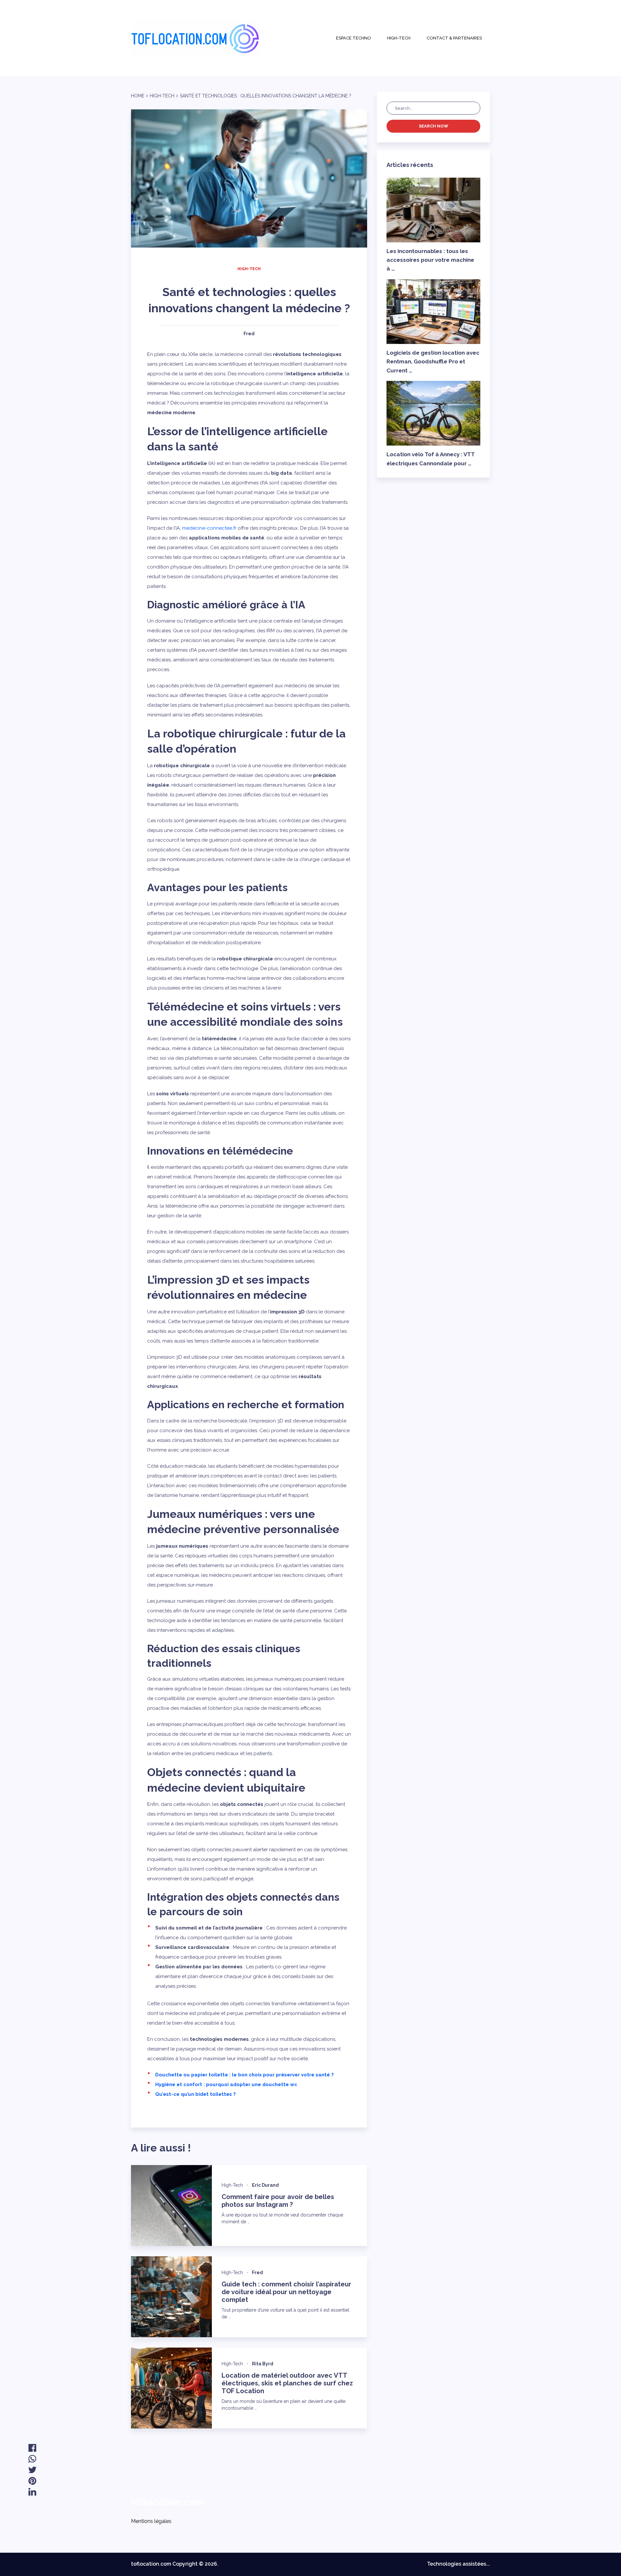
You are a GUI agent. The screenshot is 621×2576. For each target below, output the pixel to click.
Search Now (434, 126)
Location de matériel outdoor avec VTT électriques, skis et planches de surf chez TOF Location (287, 2383)
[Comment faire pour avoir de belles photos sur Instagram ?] (171, 2206)
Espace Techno (354, 38)
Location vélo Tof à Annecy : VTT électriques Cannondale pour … (431, 459)
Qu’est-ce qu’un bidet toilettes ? (196, 2094)
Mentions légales (151, 2521)
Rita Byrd (263, 2364)
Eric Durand (265, 2185)
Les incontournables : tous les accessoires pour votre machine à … (430, 260)
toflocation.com (168, 2502)
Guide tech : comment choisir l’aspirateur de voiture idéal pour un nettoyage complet (286, 2292)
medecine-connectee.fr (209, 528)
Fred (249, 334)
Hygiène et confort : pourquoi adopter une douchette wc (226, 2084)
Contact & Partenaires (454, 38)
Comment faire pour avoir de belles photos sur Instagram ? (278, 2201)
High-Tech (399, 38)
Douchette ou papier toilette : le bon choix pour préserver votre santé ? (245, 2075)
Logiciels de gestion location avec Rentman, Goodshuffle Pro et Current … (433, 361)
